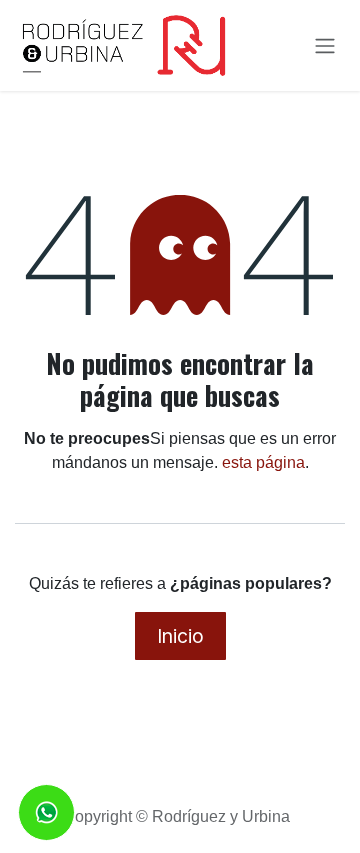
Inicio (180, 636)
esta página (263, 462)
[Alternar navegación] (325, 46)
